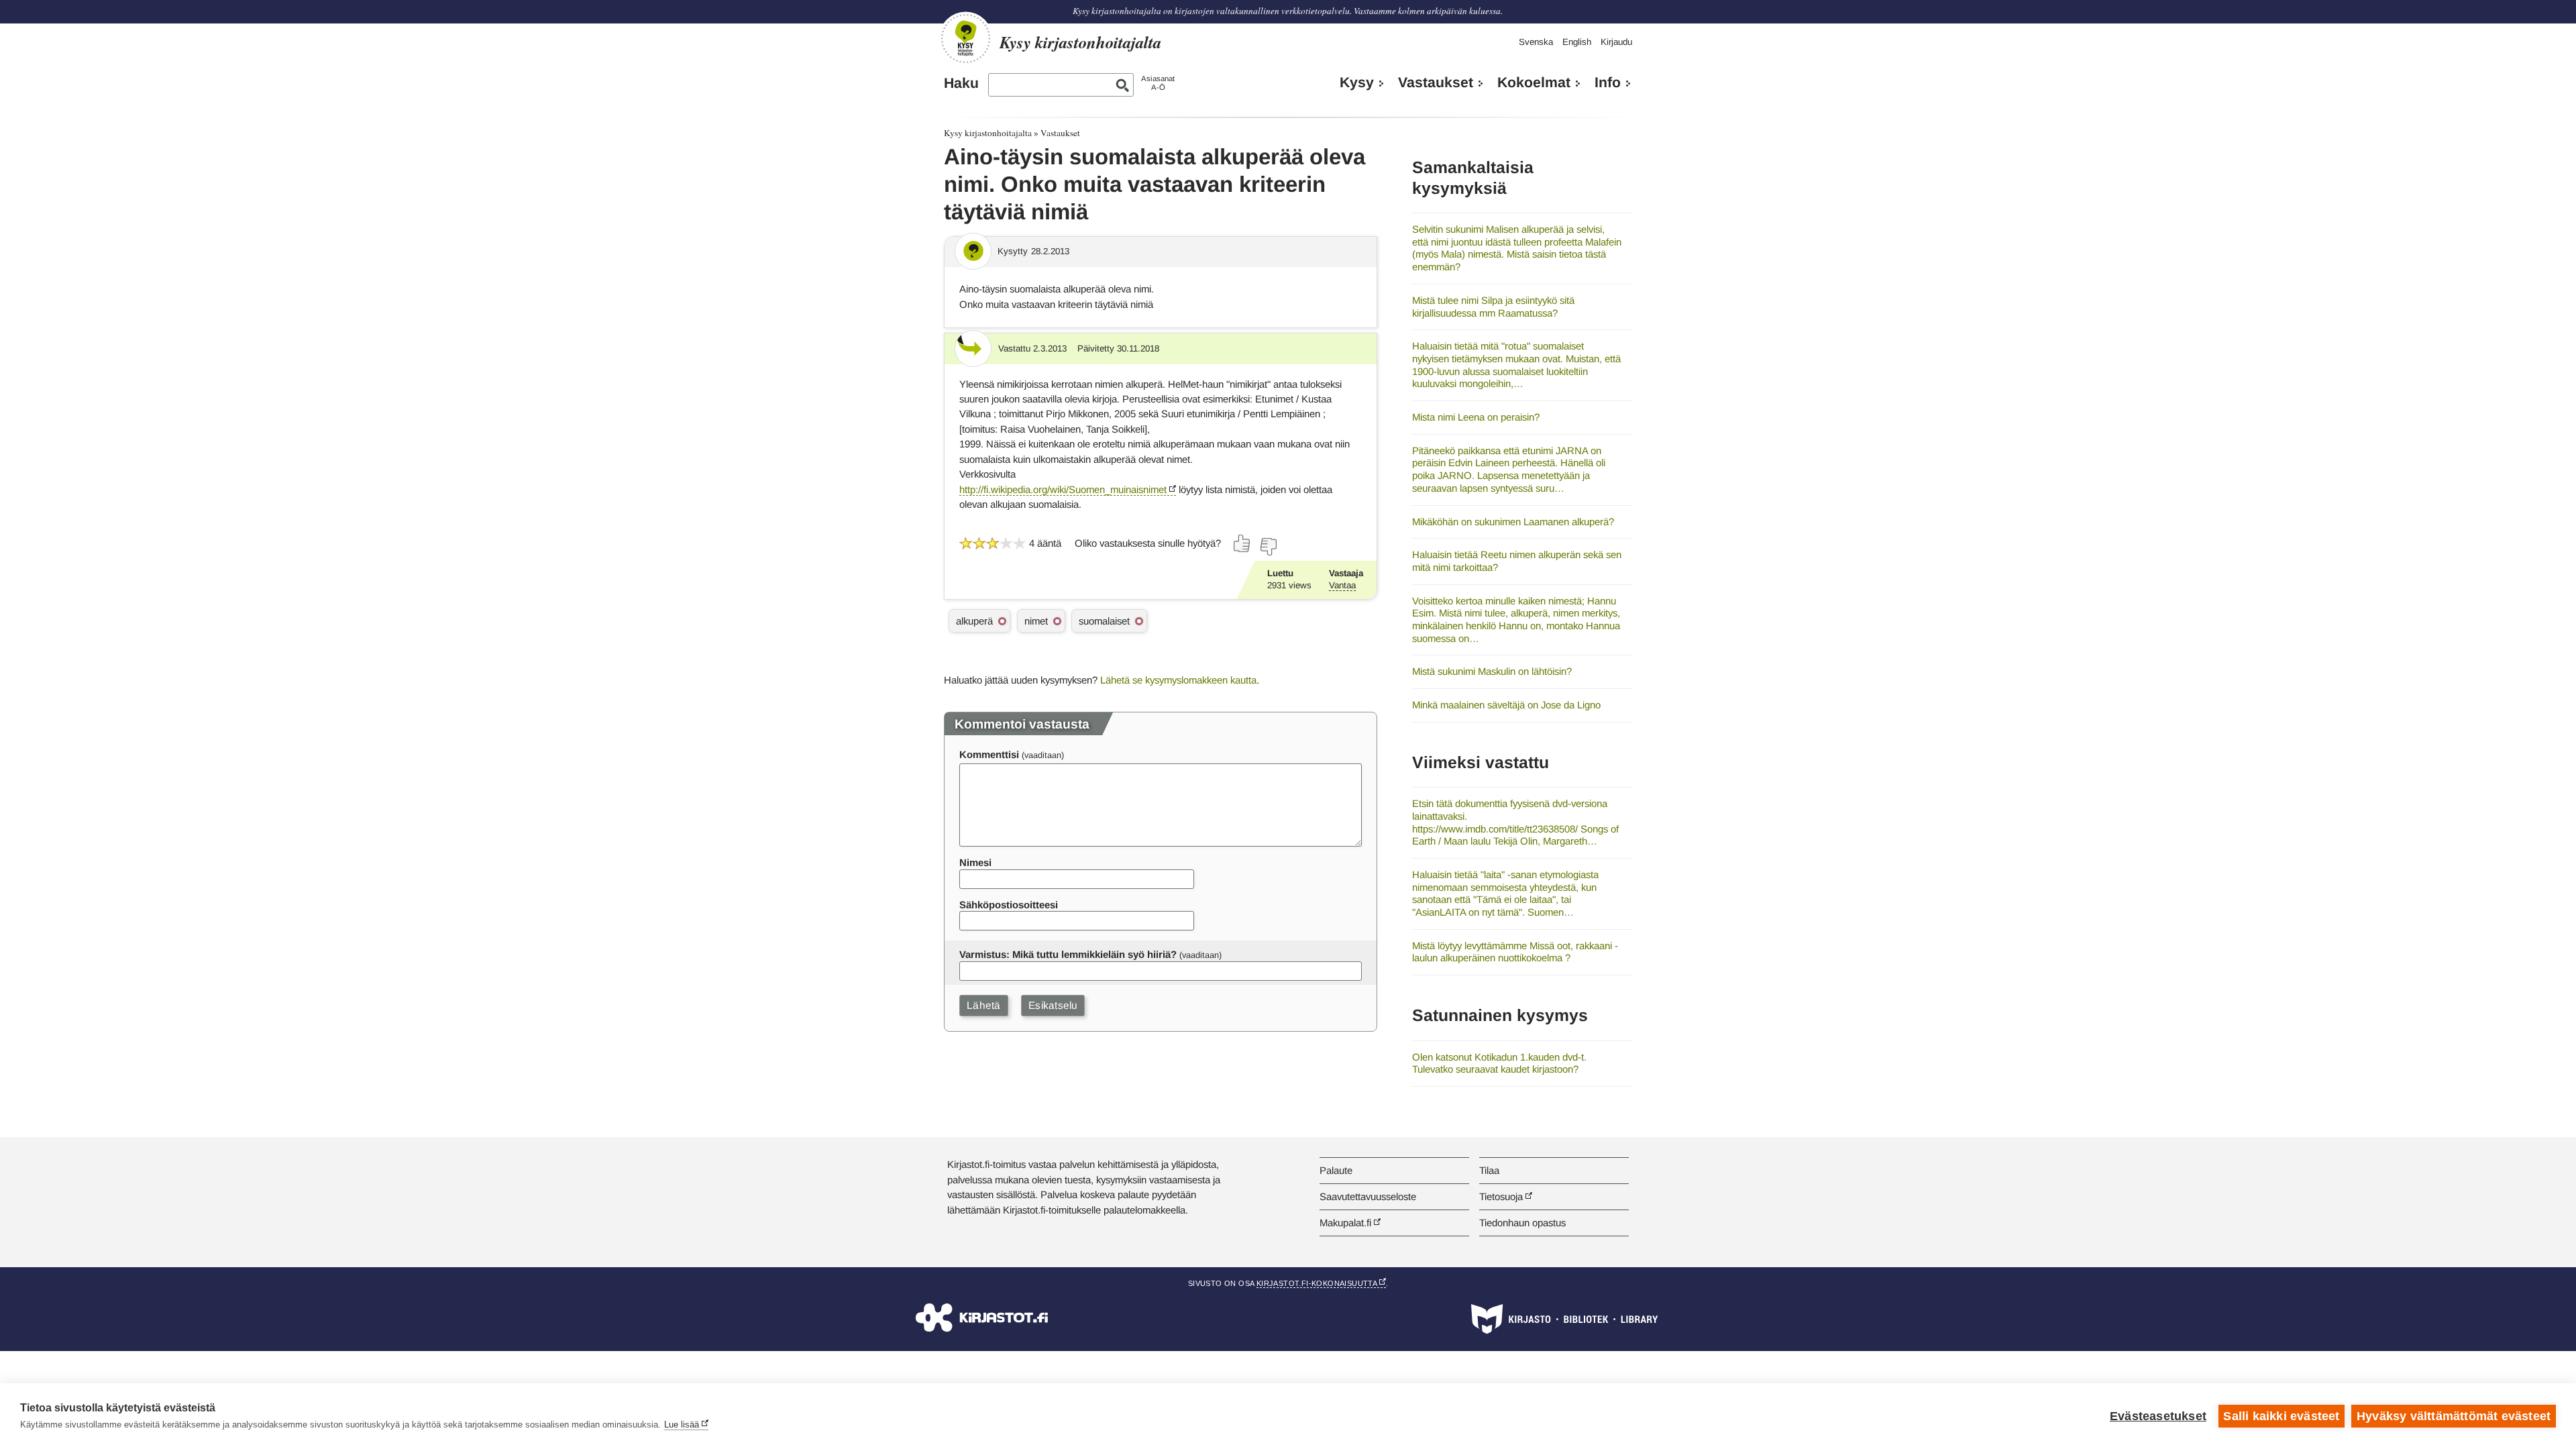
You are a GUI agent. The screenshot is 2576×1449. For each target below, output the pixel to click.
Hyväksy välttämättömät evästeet (2454, 1416)
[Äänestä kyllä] (1242, 543)
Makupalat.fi (1345, 1223)
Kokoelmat (1534, 83)
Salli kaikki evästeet (2281, 1416)
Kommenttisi (989, 754)
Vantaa (1342, 585)
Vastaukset (1436, 83)
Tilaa (1489, 1170)
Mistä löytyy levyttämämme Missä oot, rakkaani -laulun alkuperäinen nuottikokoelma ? (1515, 952)
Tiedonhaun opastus (1522, 1223)
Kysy (1357, 83)
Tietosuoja (1501, 1196)
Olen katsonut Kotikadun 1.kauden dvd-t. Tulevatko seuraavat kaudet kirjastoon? (1499, 1063)
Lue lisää (682, 1425)
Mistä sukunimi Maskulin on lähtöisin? (1492, 671)
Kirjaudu (1616, 42)
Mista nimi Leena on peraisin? (1476, 417)
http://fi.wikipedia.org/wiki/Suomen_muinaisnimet (1063, 489)
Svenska (1536, 42)
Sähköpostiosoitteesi (1009, 905)
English (1577, 42)
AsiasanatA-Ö (1158, 83)
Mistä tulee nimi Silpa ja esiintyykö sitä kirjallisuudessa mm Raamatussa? (1493, 307)
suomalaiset (1104, 621)
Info (1608, 83)
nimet (1036, 621)
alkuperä (974, 621)
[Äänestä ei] (1268, 547)
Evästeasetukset (2158, 1416)
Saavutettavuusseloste (1368, 1196)
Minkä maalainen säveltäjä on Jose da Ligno (1506, 705)
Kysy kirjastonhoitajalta (988, 133)
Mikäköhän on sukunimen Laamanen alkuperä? (1513, 522)
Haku (961, 83)
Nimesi (975, 862)
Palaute (1336, 1170)
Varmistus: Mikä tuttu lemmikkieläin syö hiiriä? (1068, 954)
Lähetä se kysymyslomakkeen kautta (1178, 680)
